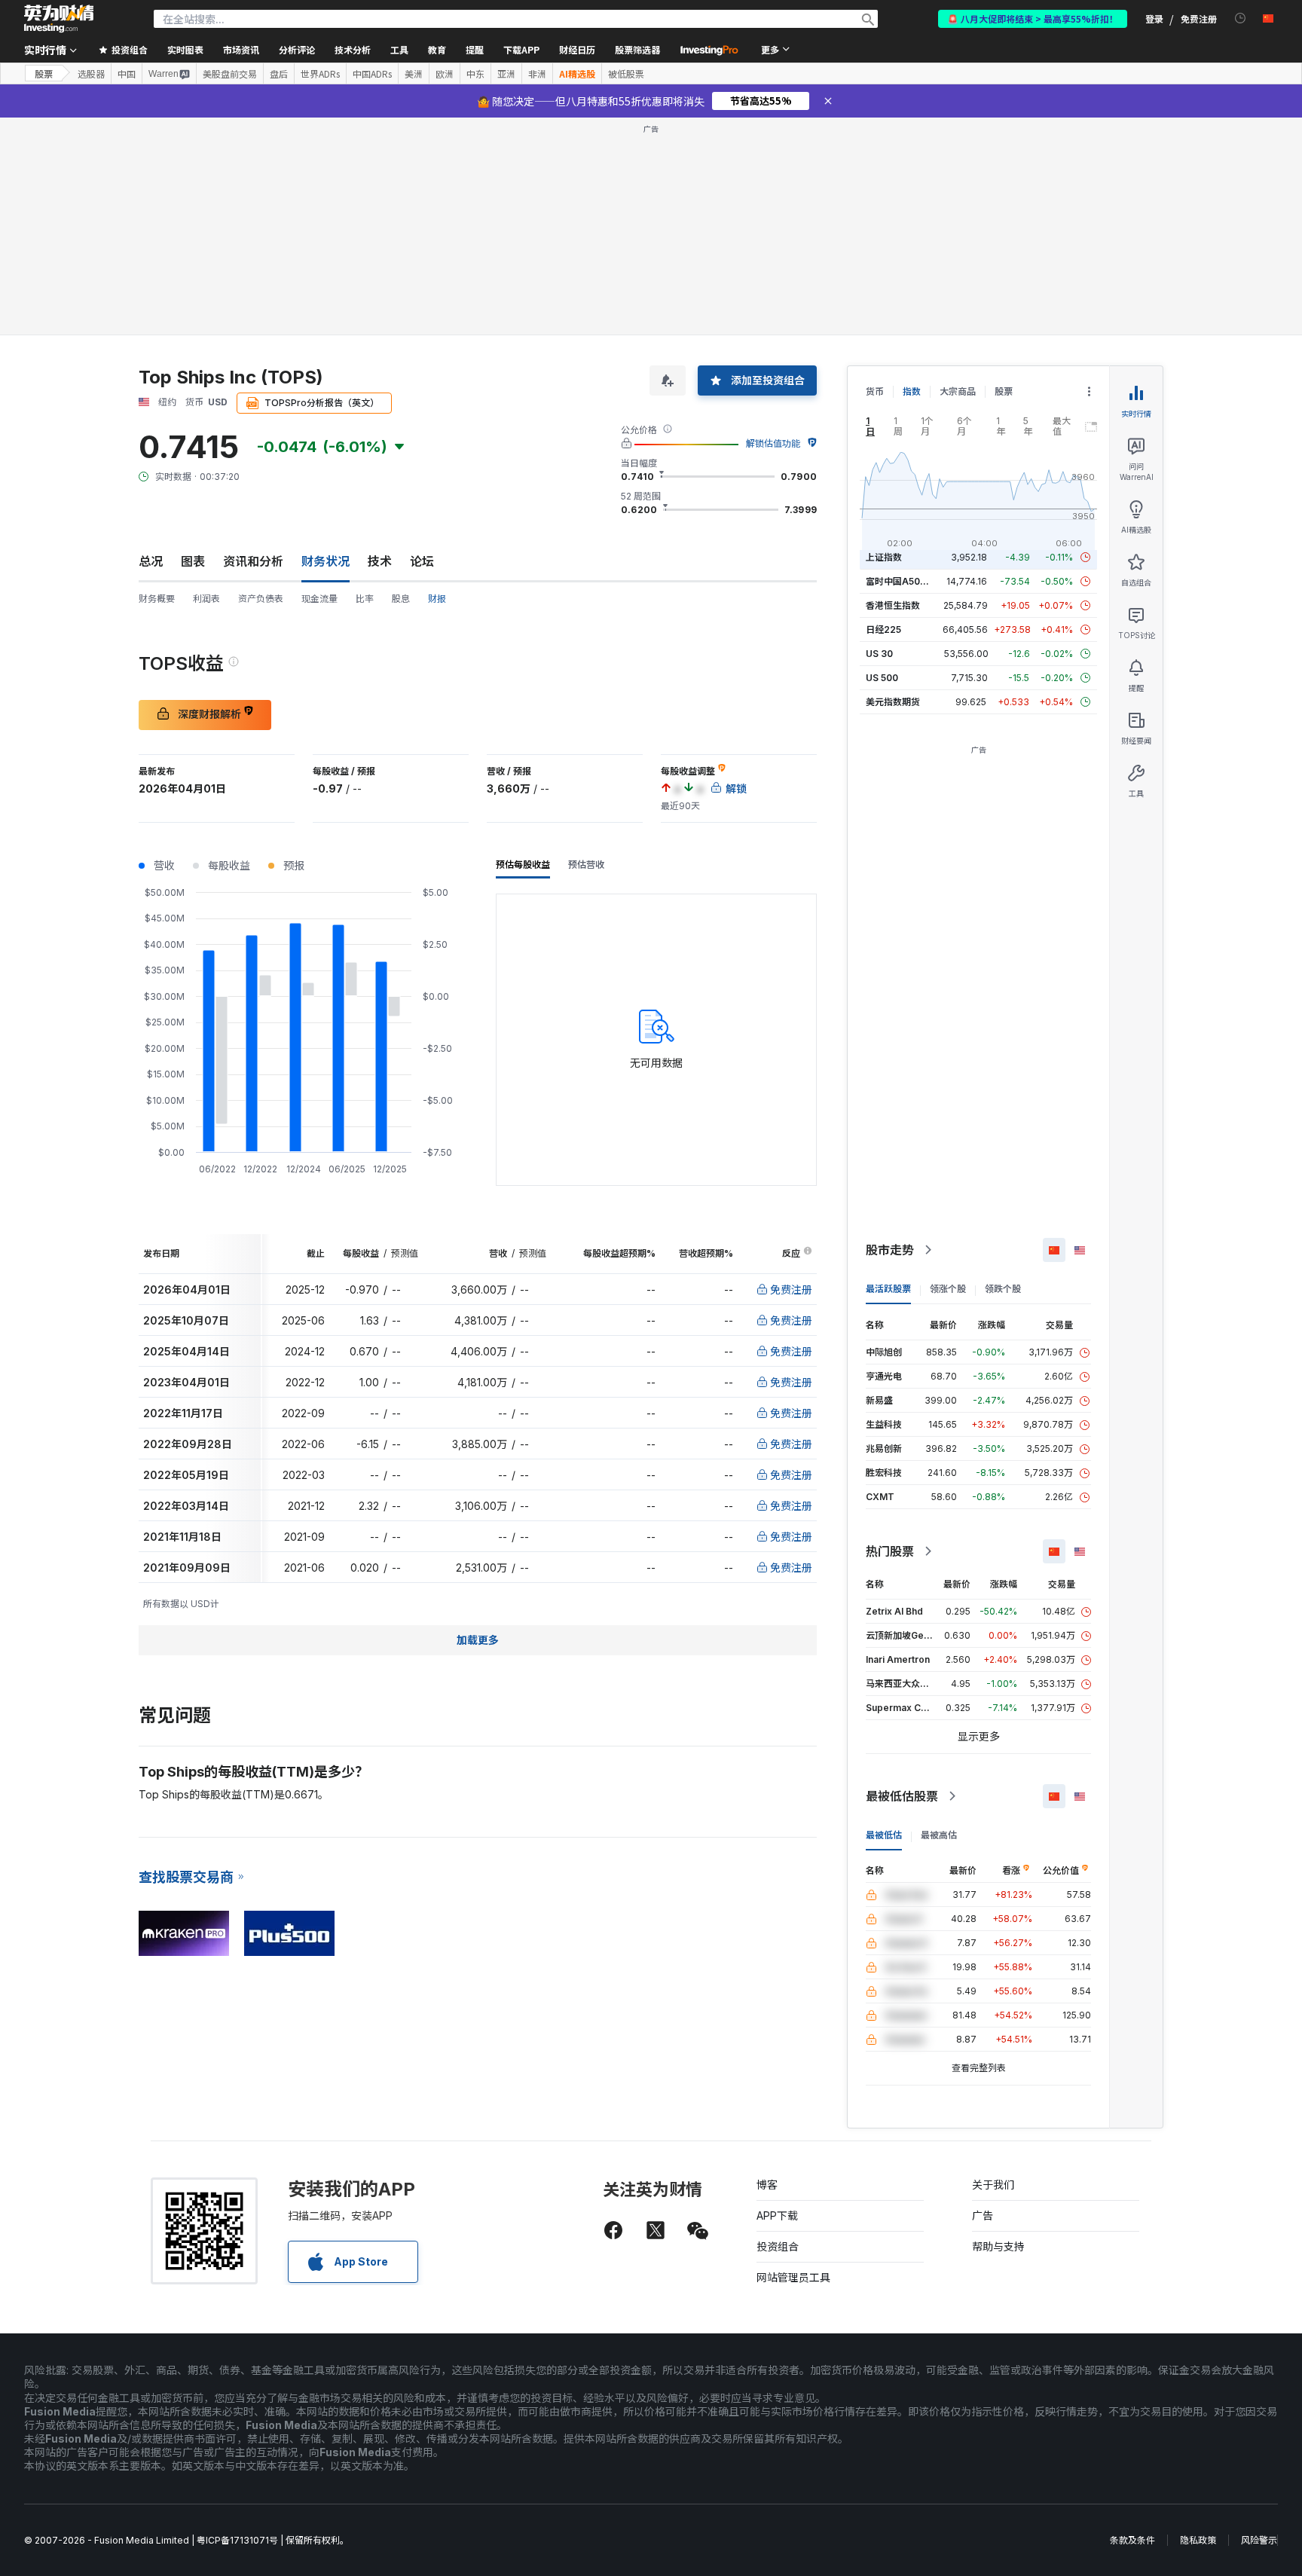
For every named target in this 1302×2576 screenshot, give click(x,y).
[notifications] (1241, 18)
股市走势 (890, 1250)
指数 (912, 391)
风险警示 (1259, 2540)
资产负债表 (261, 599)
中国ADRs (372, 74)
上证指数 (884, 557)
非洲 (537, 74)
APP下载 (777, 2215)
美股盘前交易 (230, 74)
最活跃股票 (888, 1289)
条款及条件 (1132, 2540)
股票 (44, 73)
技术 (380, 561)
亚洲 (506, 74)
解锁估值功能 (773, 443)
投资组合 (778, 2246)
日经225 (883, 629)
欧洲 (445, 74)
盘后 (279, 74)
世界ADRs (320, 74)
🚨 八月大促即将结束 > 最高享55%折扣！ (1033, 18)
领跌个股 (1003, 1289)
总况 (151, 561)
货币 (875, 391)
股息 (401, 599)
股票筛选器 (637, 49)
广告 (983, 2215)
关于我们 (993, 2185)
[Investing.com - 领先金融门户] (59, 19)
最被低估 (884, 1835)
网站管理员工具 (793, 2277)
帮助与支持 (998, 2246)
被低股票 (626, 74)
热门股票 (890, 1551)
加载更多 (478, 1640)
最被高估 (939, 1835)
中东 (475, 74)
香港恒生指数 (893, 605)
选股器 (91, 74)
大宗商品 (958, 391)
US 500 (882, 678)
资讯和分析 (253, 561)
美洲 (414, 74)
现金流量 (319, 599)
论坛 (422, 561)
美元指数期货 (893, 702)
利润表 (206, 599)
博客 (767, 2185)
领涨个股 (948, 1289)
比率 (365, 599)
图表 (193, 561)
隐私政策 (1198, 2540)
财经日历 (577, 49)
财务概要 (157, 599)
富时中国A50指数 (902, 581)
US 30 (879, 654)
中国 (127, 74)
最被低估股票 (902, 1796)
